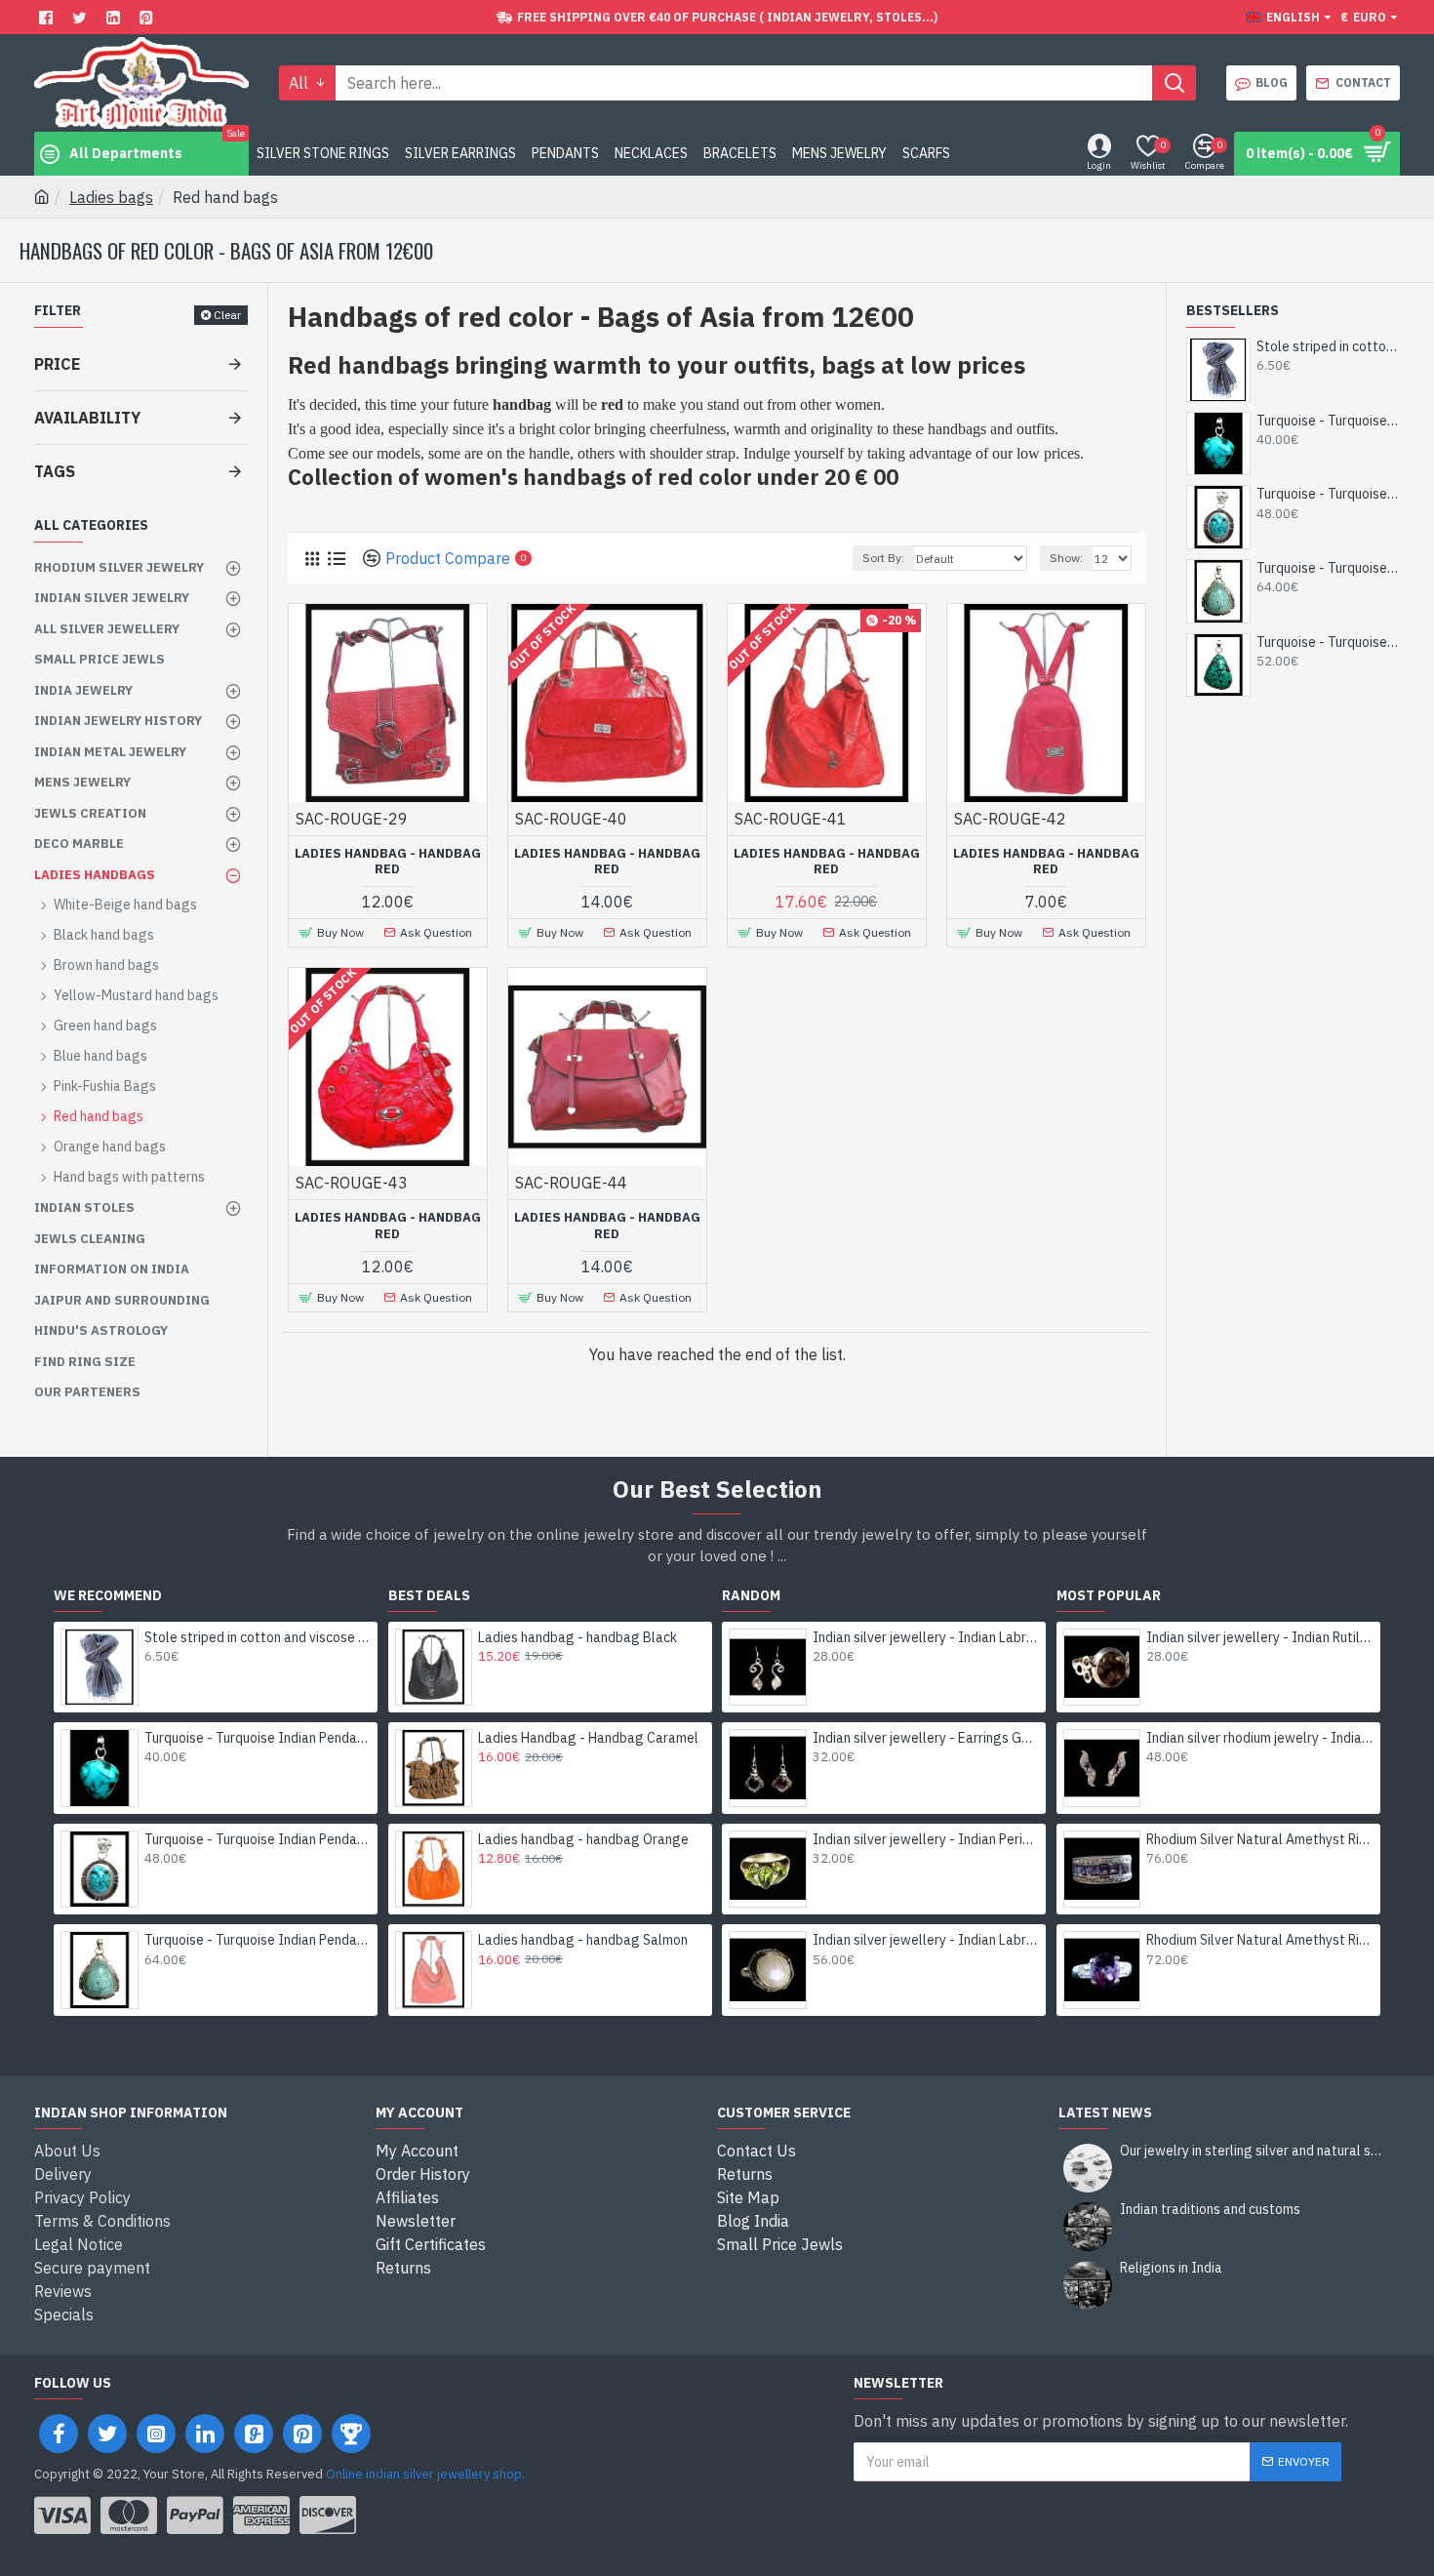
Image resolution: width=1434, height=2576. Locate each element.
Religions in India (1171, 2268)
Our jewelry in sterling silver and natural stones (1254, 2151)
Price (57, 364)
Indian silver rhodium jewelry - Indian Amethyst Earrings (1260, 1738)
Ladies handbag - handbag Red (388, 862)
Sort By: (883, 558)
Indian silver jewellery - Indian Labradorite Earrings (926, 1637)
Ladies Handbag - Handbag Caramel (588, 1738)
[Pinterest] (149, 17)
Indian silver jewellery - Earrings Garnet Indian (926, 1738)
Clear (227, 315)
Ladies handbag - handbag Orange (583, 1839)
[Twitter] (82, 17)
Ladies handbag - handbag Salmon (583, 1940)
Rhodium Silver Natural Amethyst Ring (1260, 1839)
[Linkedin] (116, 17)
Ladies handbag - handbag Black (578, 1637)
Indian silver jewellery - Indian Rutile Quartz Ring (1260, 1637)
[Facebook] (48, 17)
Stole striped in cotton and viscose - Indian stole (1328, 346)
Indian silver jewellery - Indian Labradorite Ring (926, 1940)
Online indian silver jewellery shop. (425, 2474)
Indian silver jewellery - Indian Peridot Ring (926, 1839)
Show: (1066, 558)
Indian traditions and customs (1210, 2210)
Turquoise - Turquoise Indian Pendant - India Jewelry (1328, 421)
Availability (87, 418)
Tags (55, 471)
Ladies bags (111, 197)
